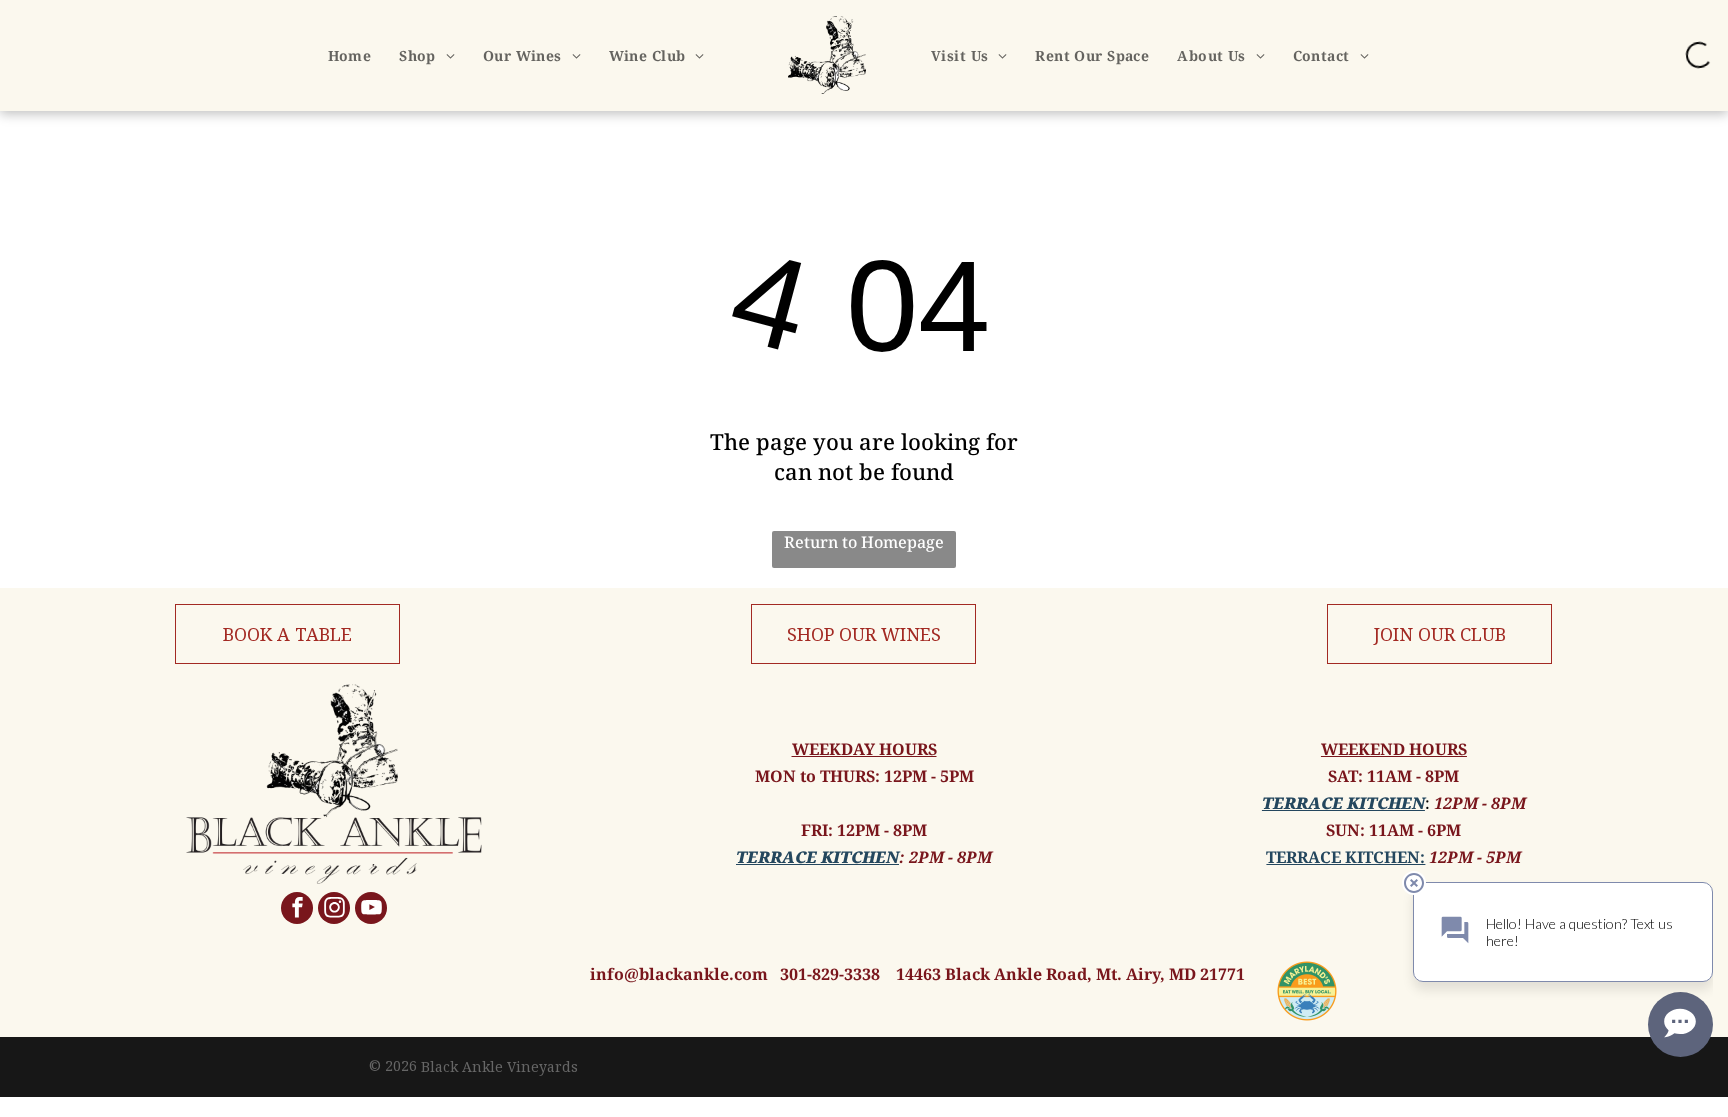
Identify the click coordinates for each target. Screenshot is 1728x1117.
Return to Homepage (864, 542)
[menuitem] (350, 55)
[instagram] (334, 910)
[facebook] (297, 910)
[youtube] (371, 910)
